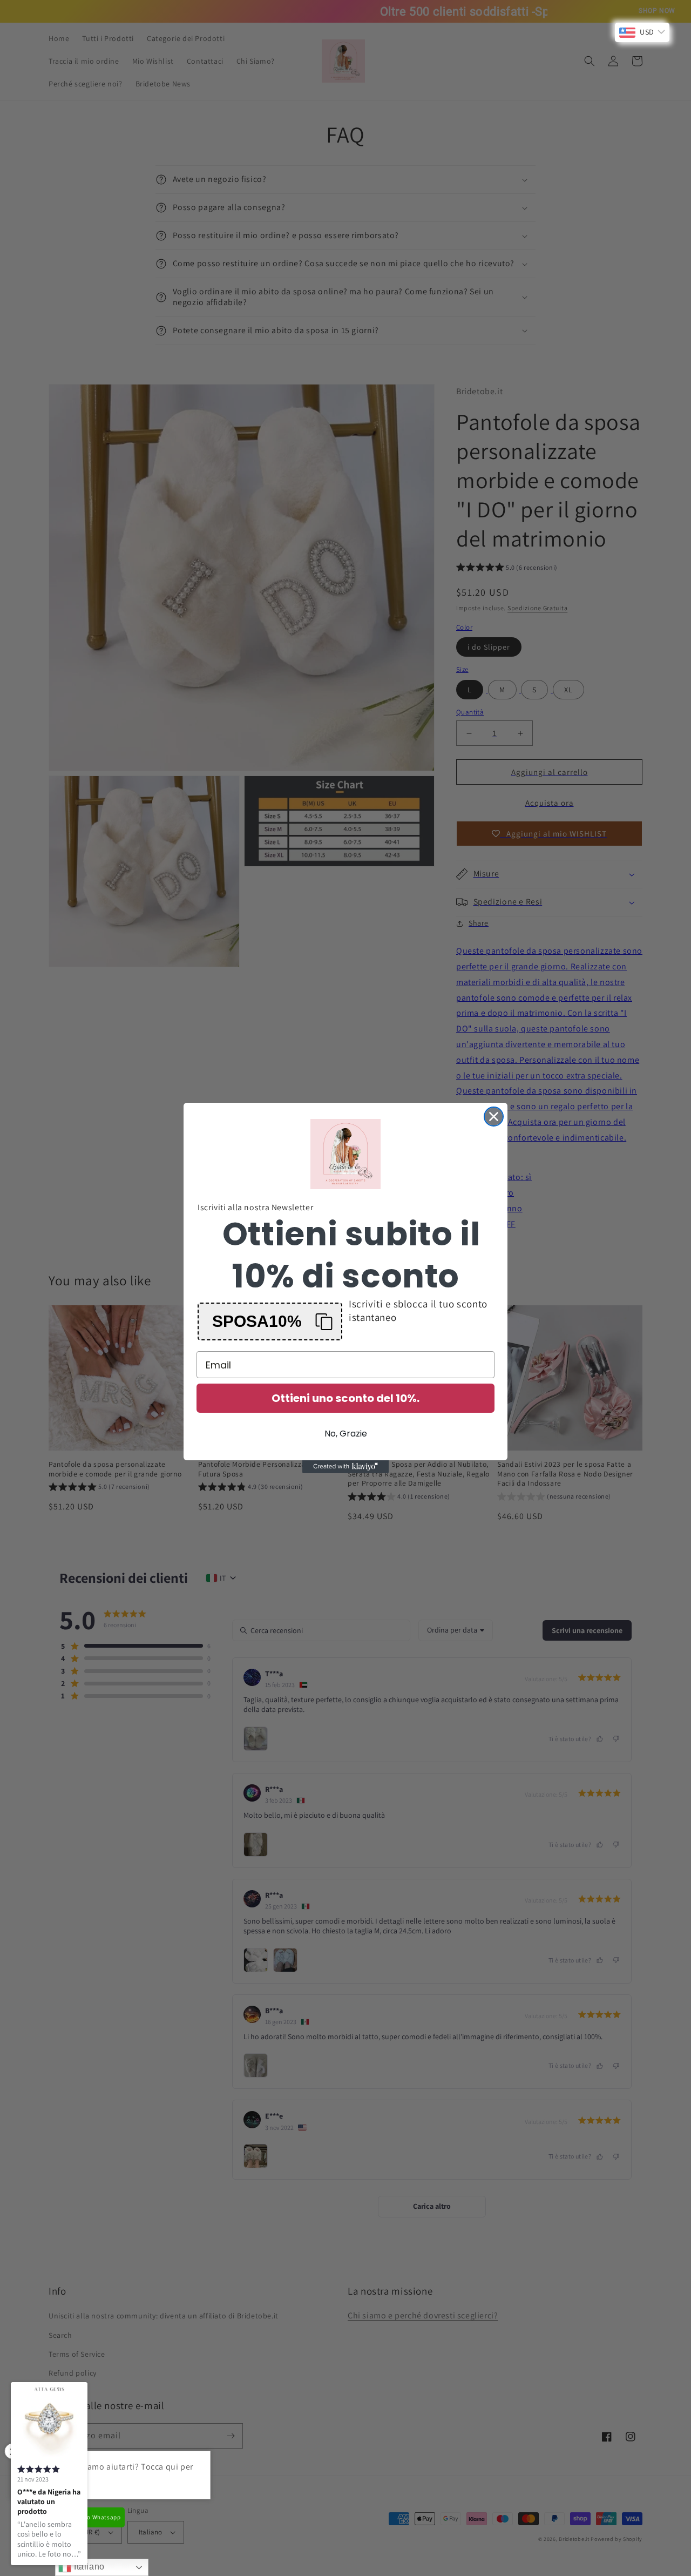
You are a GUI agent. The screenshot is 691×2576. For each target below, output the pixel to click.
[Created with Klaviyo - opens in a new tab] (345, 1467)
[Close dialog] (494, 1117)
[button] (270, 1321)
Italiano (88, 2567)
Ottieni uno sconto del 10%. (345, 1398)
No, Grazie (346, 1434)
